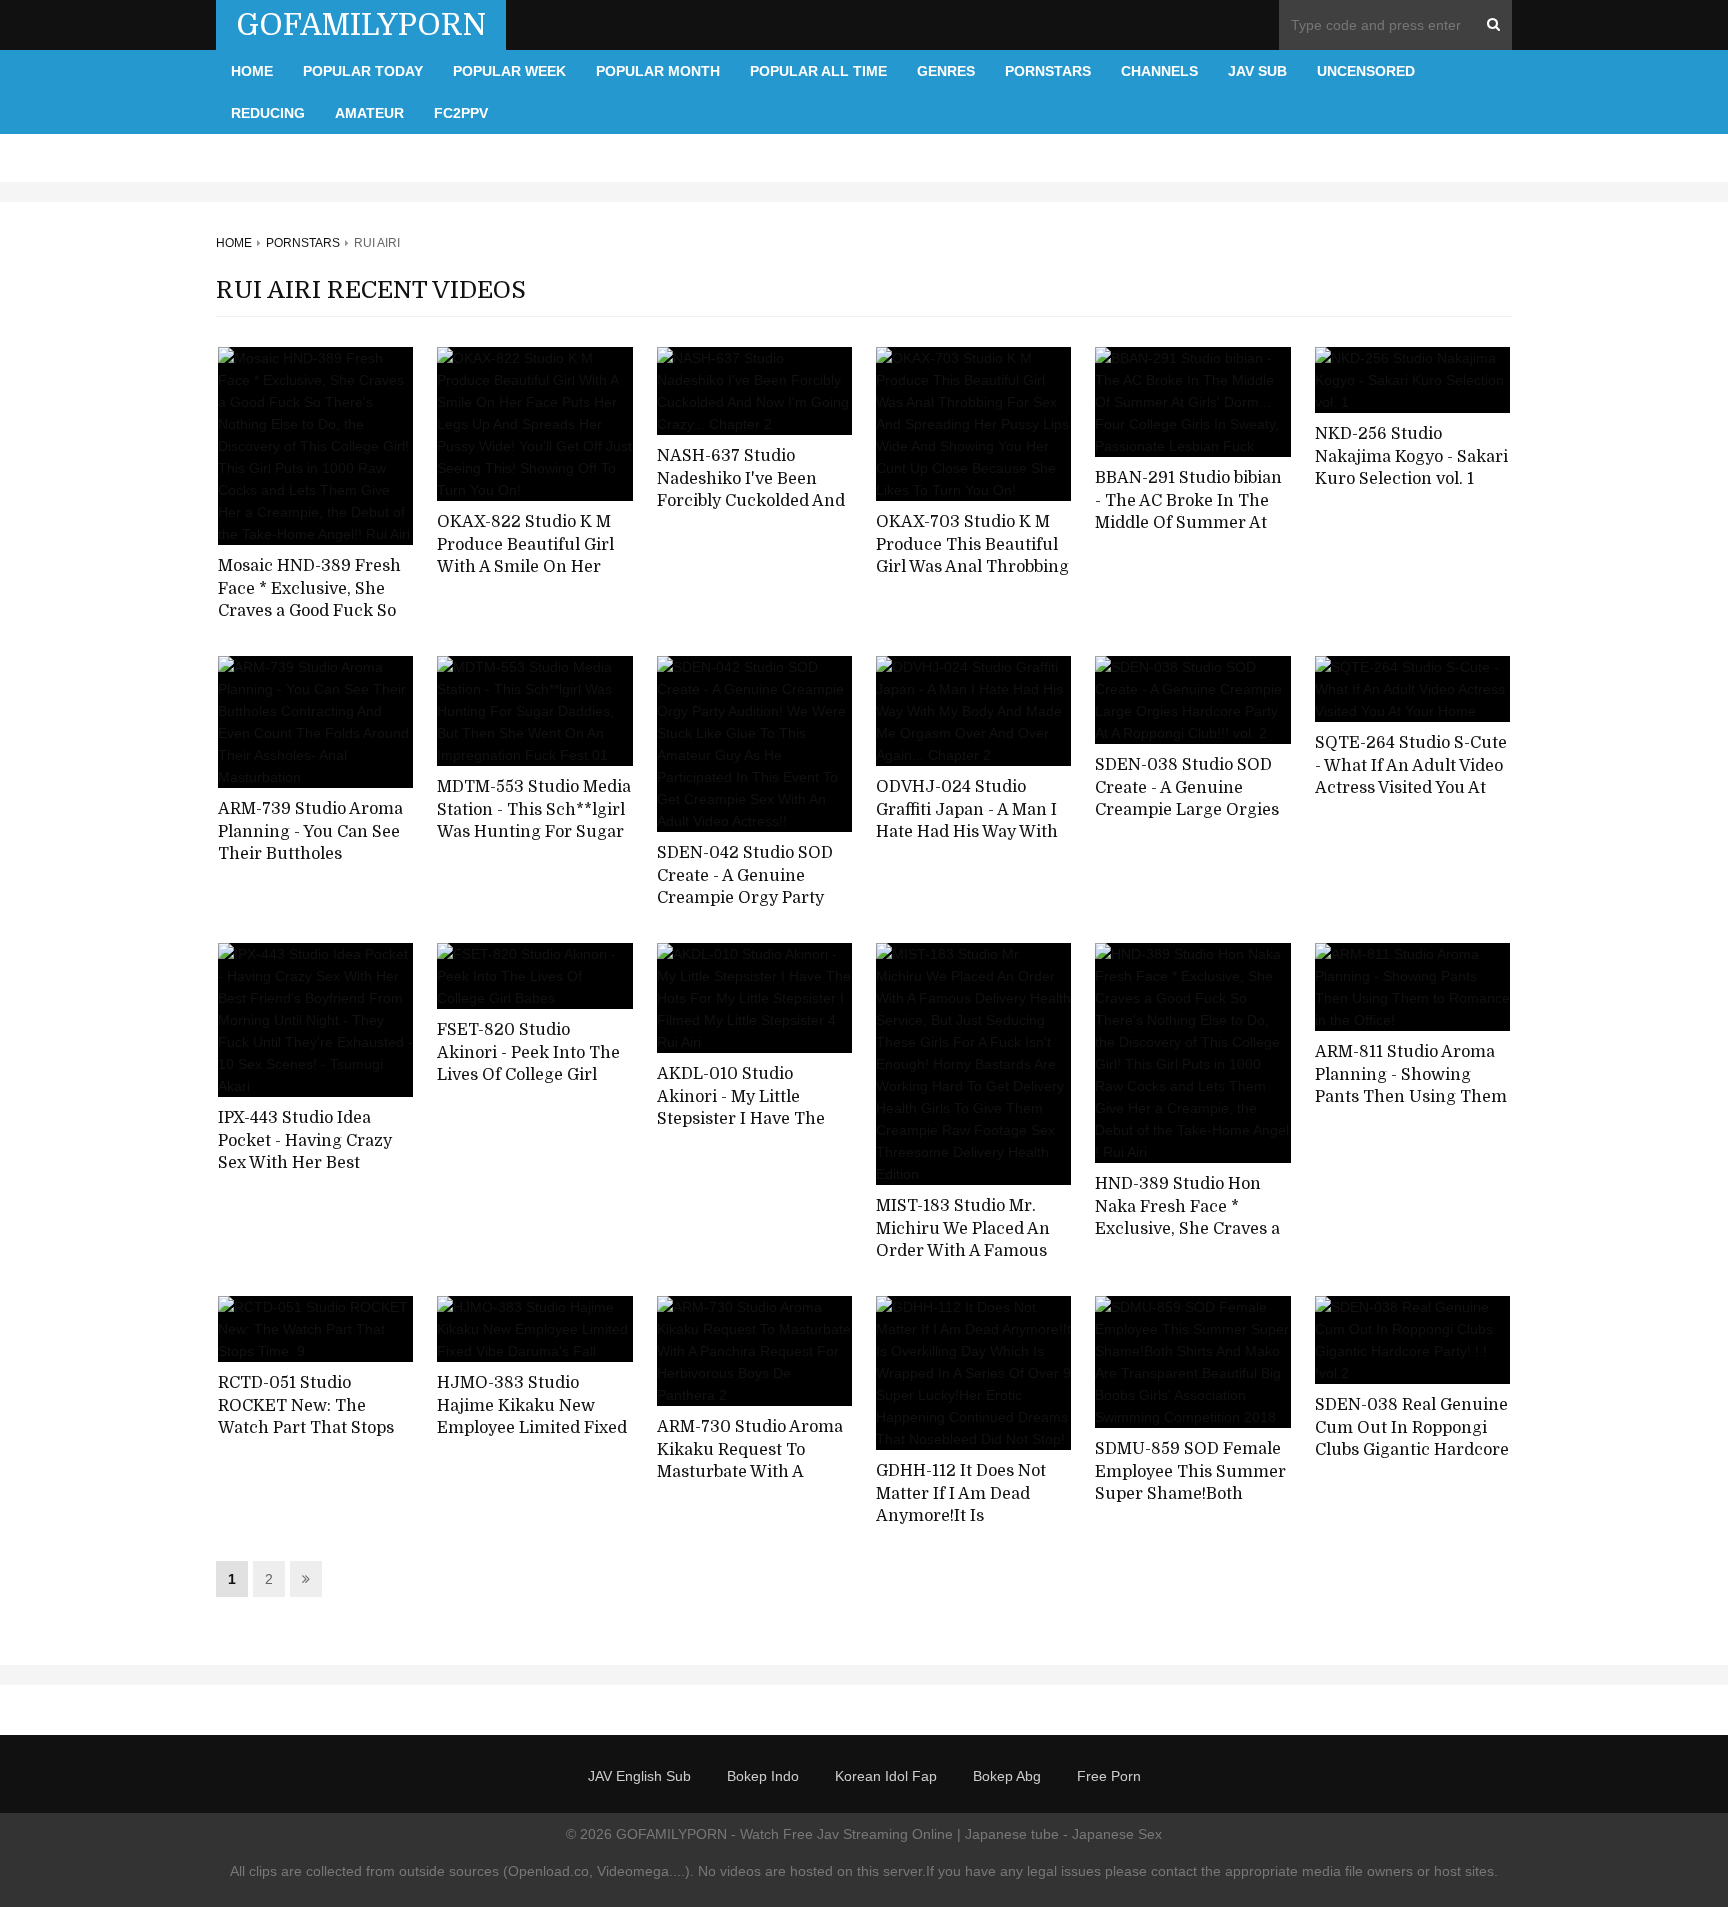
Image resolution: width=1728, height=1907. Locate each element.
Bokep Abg (1007, 1776)
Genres (946, 71)
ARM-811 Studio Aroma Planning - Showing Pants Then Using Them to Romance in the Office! (1411, 1097)
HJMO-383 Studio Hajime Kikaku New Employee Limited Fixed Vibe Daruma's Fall (532, 1417)
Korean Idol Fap (886, 1776)
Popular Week (509, 71)
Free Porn (1109, 1776)
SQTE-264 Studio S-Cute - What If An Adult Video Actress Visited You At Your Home (1411, 777)
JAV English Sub (639, 1776)
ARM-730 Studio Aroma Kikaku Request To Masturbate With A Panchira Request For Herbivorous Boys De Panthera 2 (750, 1484)
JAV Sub (1257, 71)
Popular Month (658, 71)
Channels (1159, 71)
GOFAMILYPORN (361, 25)
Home (252, 71)
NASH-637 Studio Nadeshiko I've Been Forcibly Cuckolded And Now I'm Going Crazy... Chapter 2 (751, 501)
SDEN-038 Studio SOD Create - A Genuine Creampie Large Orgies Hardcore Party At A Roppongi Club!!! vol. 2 (1187, 810)
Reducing (268, 113)
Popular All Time (818, 71)
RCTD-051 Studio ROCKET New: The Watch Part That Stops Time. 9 (306, 1417)
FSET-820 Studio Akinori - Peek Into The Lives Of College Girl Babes (528, 1064)
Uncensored (1366, 71)
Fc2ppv (461, 113)
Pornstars (1048, 71)
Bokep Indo (763, 1776)
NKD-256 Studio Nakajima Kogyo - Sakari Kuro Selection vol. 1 (1411, 456)
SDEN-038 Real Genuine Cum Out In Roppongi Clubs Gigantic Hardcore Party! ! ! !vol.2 (1412, 1439)
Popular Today (363, 71)
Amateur (369, 113)
